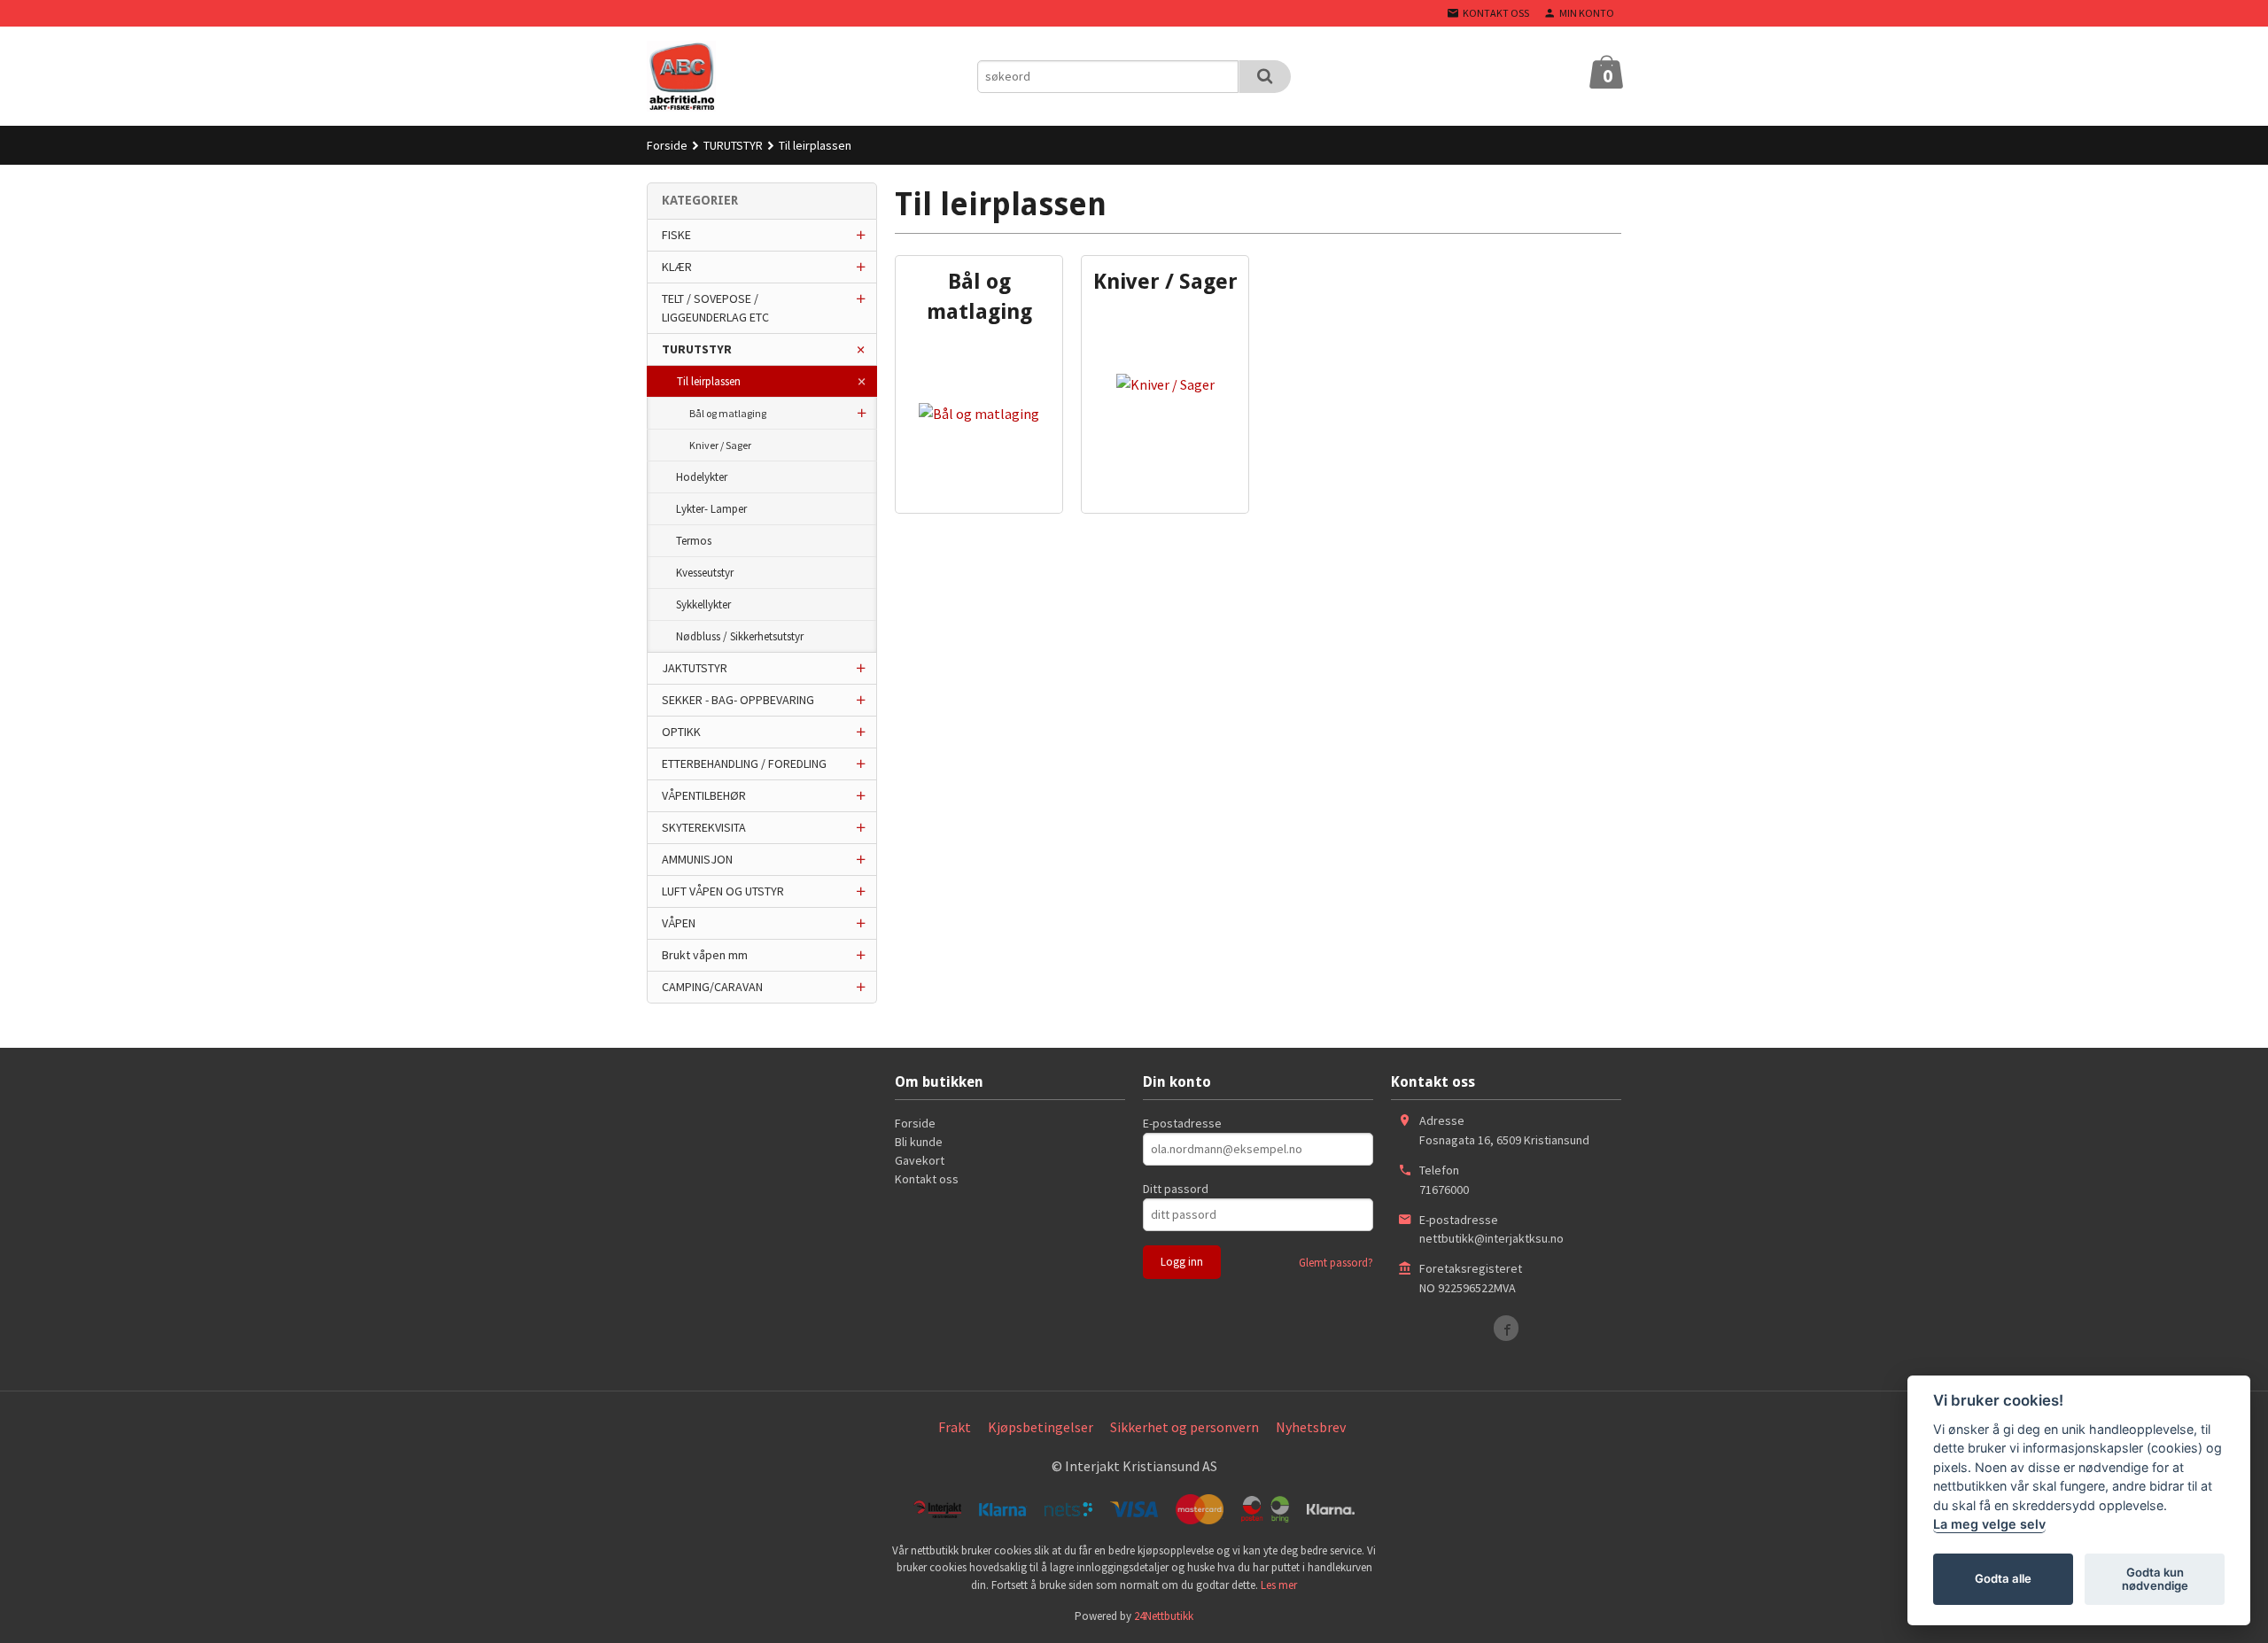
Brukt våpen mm (705, 955)
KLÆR (677, 267)
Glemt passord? (1336, 1263)
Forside (667, 145)
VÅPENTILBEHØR (704, 795)
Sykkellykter (703, 604)
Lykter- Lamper (711, 509)
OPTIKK (681, 732)
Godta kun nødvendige (2155, 1579)
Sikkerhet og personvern (1184, 1427)
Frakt (955, 1427)
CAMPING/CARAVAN (712, 987)
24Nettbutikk (1164, 1616)
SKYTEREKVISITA (704, 827)
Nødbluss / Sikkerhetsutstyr (740, 636)
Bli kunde (919, 1142)
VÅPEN (679, 923)
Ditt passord (1176, 1189)
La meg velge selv (1989, 1525)
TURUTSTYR (697, 349)
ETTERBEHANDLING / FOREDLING (744, 763)
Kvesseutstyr (705, 573)
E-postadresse (1182, 1123)
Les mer (1279, 1585)
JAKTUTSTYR (695, 668)
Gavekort (920, 1160)
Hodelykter (702, 477)
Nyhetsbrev (1311, 1427)
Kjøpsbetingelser (1041, 1427)
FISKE (676, 235)
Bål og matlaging (728, 413)
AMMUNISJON (697, 859)
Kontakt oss (927, 1179)
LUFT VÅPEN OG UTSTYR (723, 891)
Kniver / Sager (720, 445)
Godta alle (2003, 1579)
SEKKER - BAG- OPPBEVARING (738, 700)
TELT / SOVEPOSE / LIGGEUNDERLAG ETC (715, 308)
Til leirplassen (709, 381)
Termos (694, 541)
